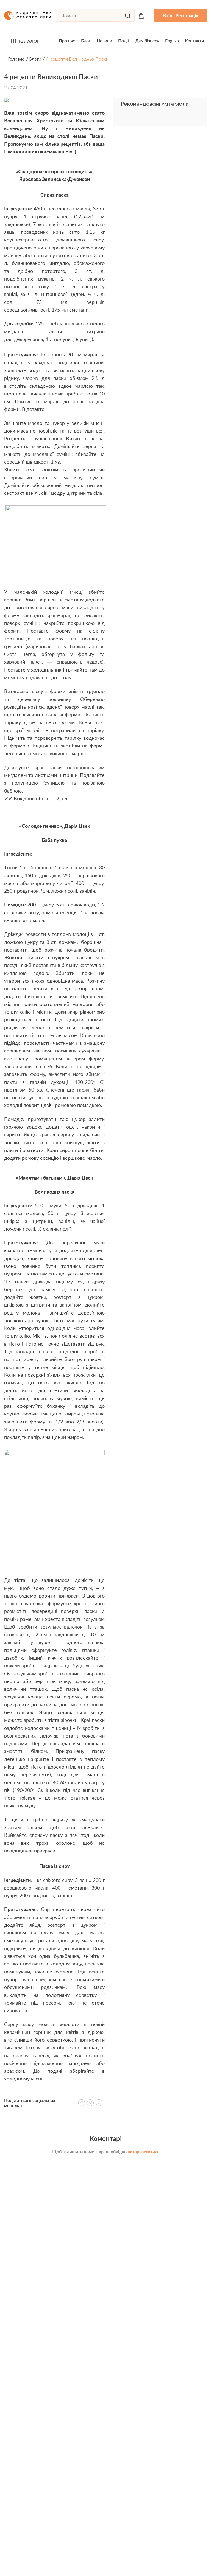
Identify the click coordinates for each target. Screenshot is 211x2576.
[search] (128, 15)
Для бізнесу (147, 41)
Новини (104, 41)
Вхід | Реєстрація (181, 15)
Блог (86, 41)
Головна (16, 59)
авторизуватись (144, 2152)
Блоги (35, 59)
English (172, 41)
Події (123, 41)
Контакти (194, 41)
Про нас (67, 41)
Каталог (29, 41)
